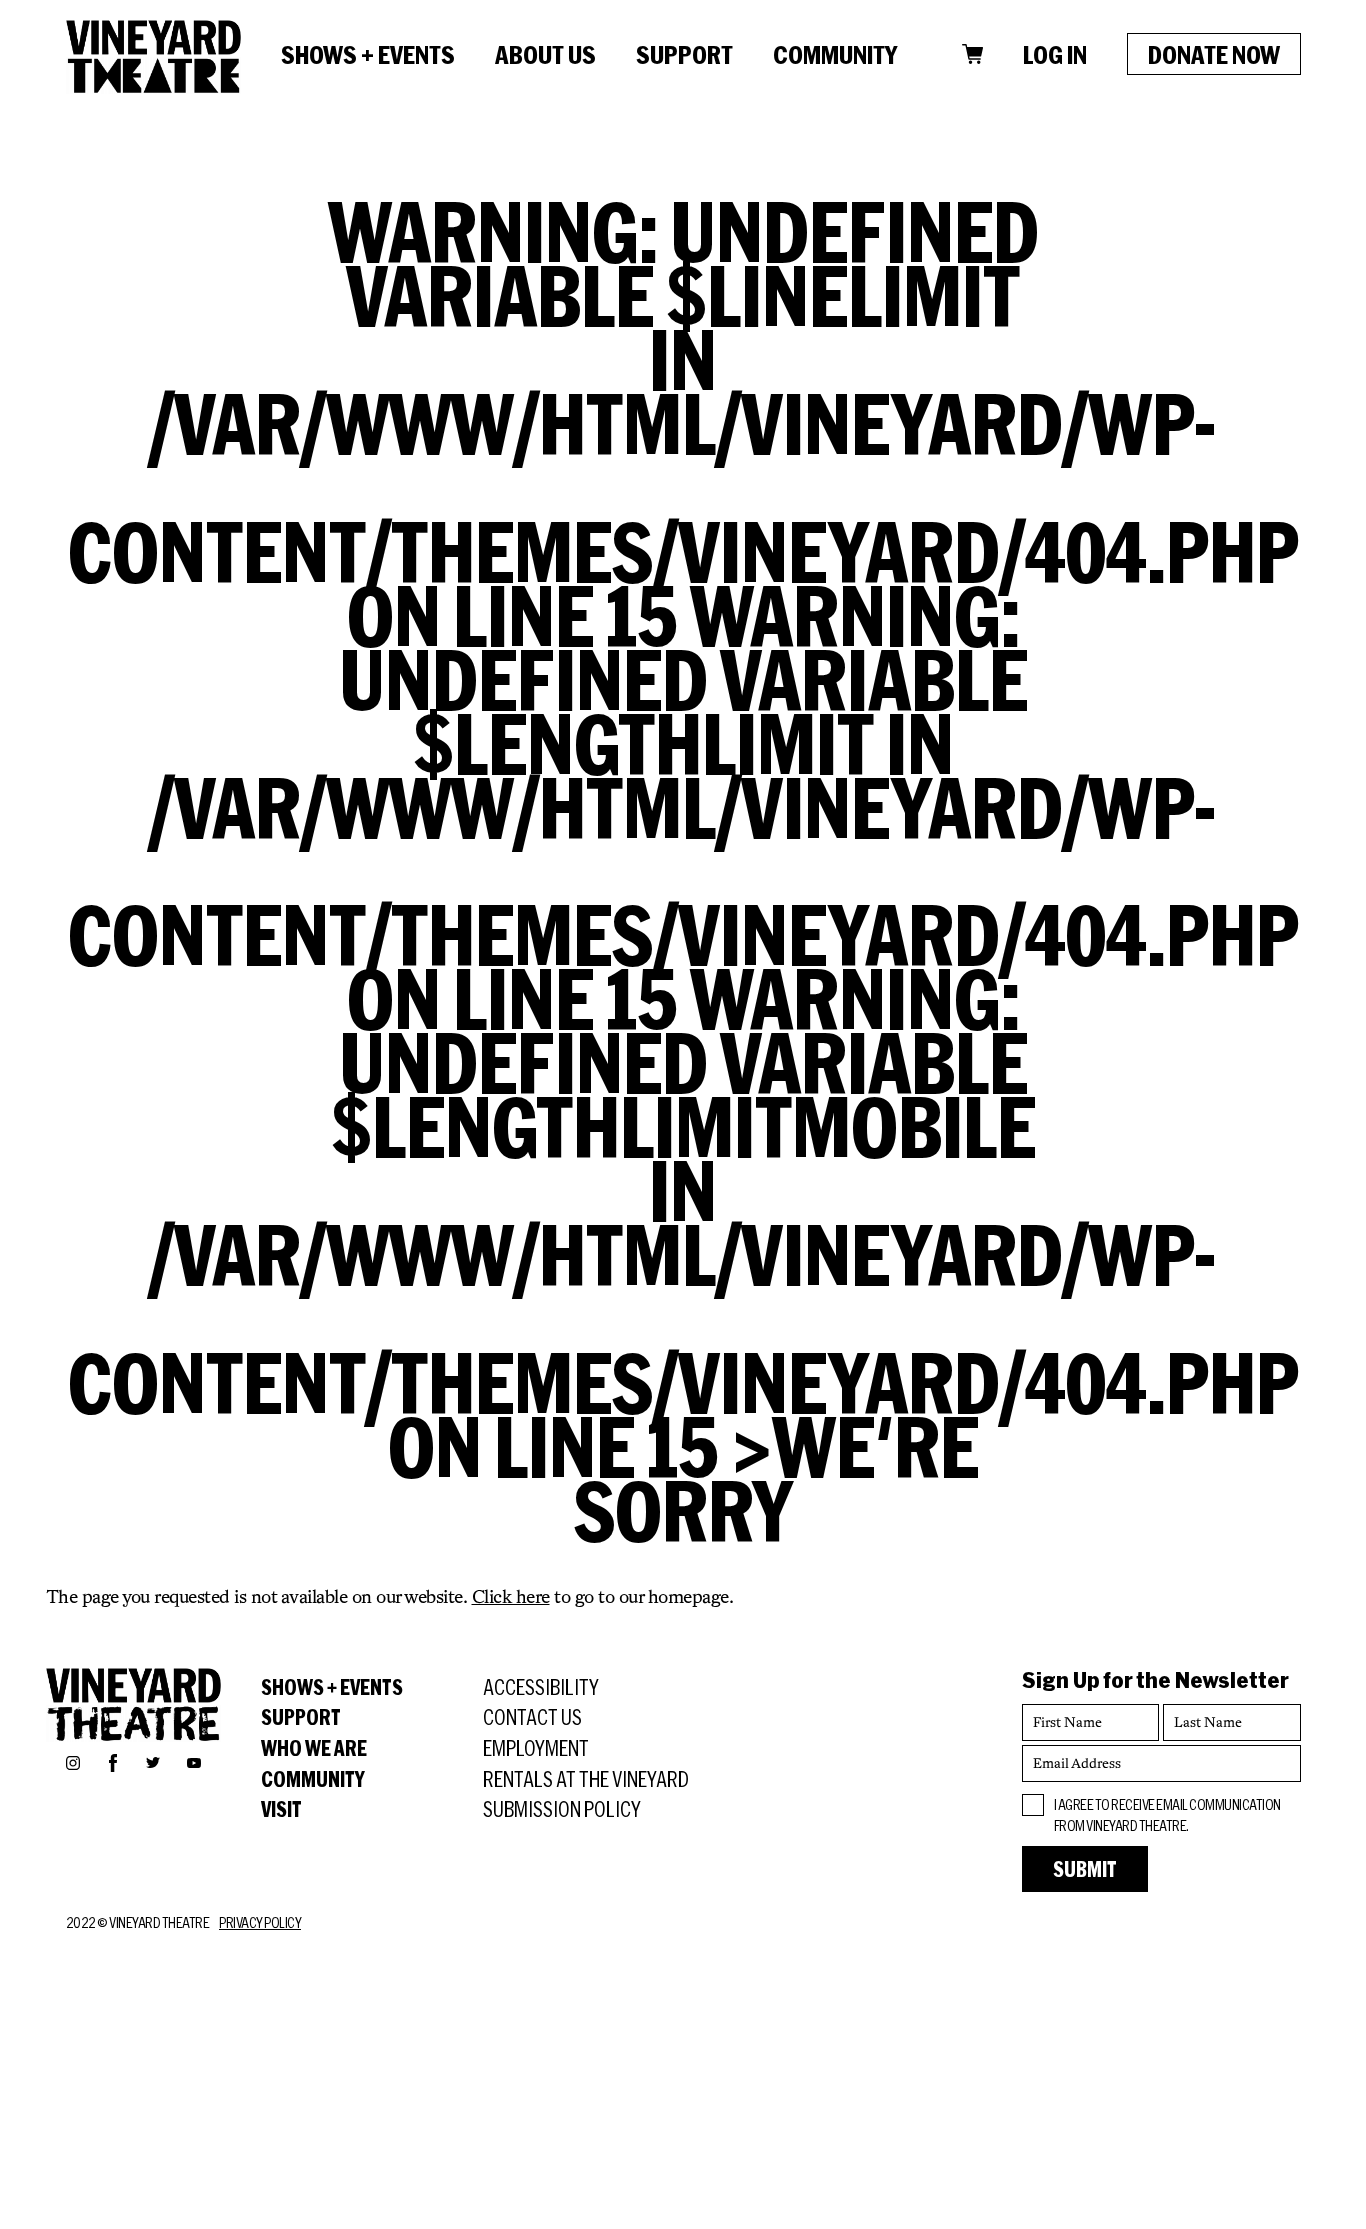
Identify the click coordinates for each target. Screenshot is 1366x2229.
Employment (536, 1748)
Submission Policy (562, 1809)
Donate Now (1214, 54)
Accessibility (541, 1687)
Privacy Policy (260, 1922)
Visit (281, 1809)
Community (835, 54)
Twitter (153, 1762)
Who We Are (314, 1748)
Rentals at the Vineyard (586, 1779)
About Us (545, 54)
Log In (1055, 54)
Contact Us (532, 1717)
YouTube (194, 1762)
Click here (511, 1596)
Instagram (73, 1762)
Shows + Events (368, 54)
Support (684, 54)
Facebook (113, 1760)
